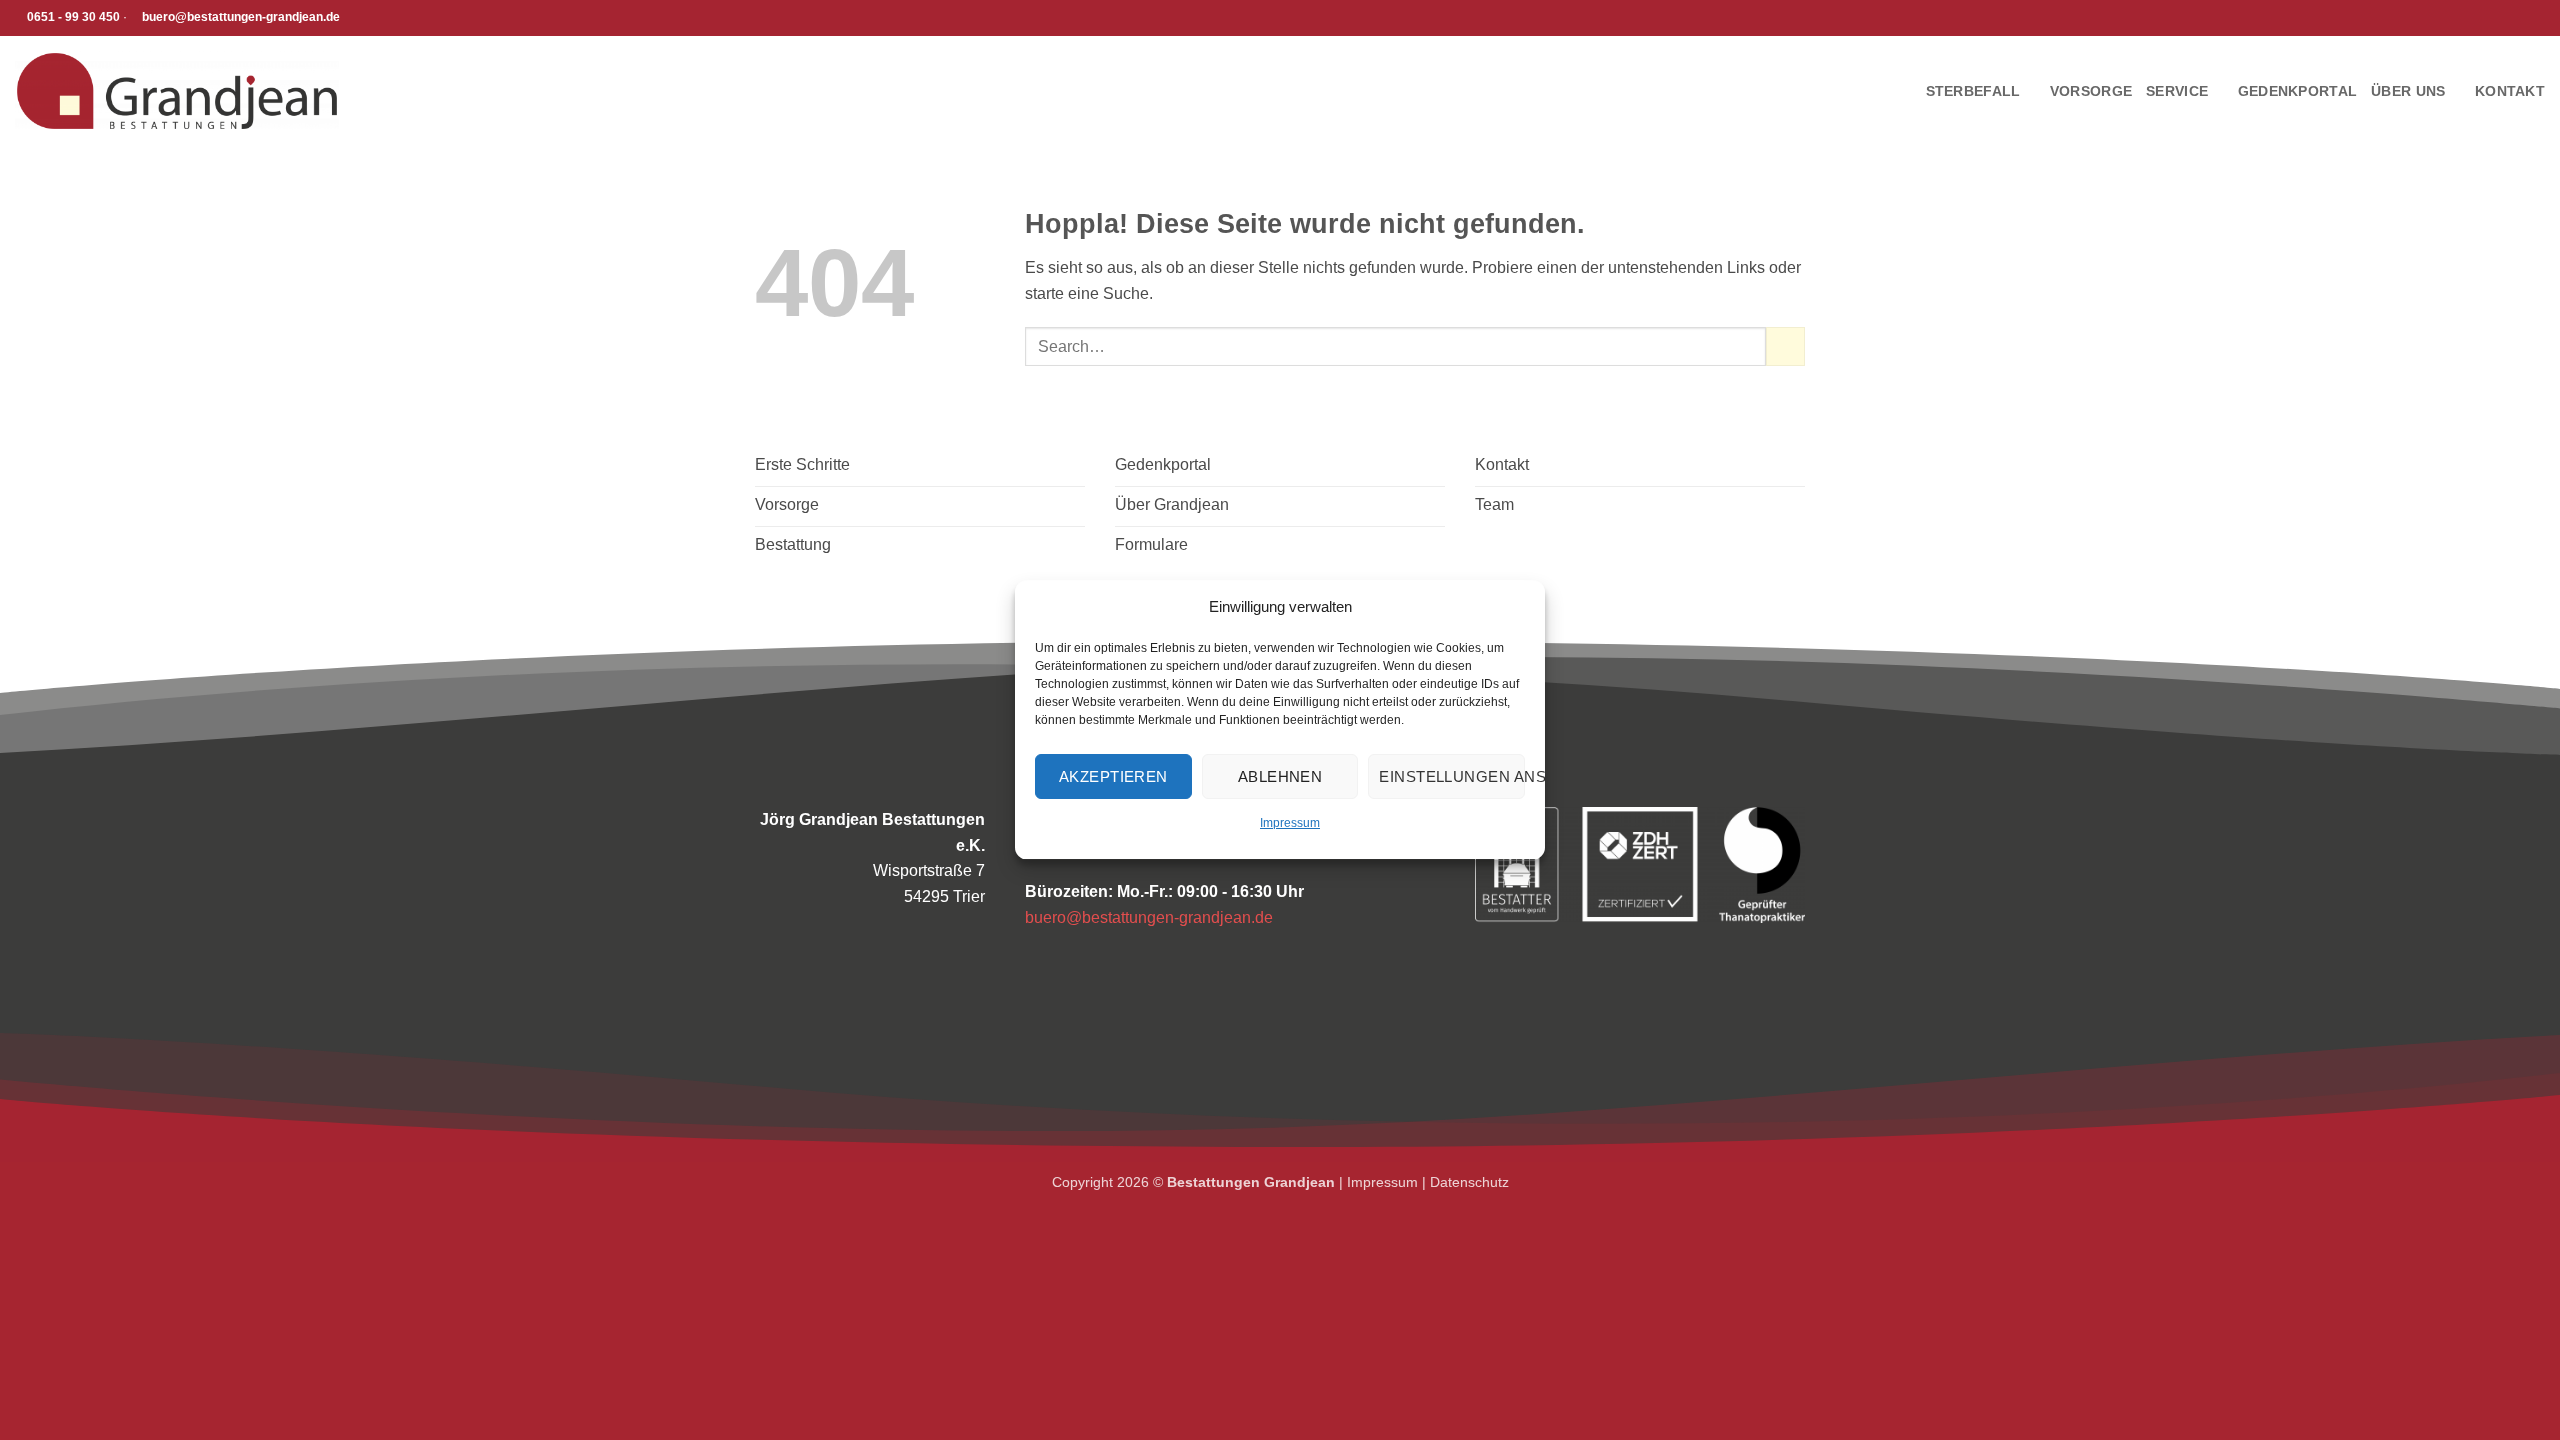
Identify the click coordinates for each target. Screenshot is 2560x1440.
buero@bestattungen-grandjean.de (1149, 917)
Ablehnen (1280, 776)
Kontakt (2510, 91)
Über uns (2408, 91)
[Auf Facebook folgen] (358, 18)
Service (2177, 91)
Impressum (1290, 823)
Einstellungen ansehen (1452, 776)
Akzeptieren (1113, 776)
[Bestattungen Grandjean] (177, 91)
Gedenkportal (2297, 91)
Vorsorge (2091, 91)
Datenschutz (1469, 1182)
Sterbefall (1973, 91)
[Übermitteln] (1785, 346)
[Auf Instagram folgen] (377, 18)
